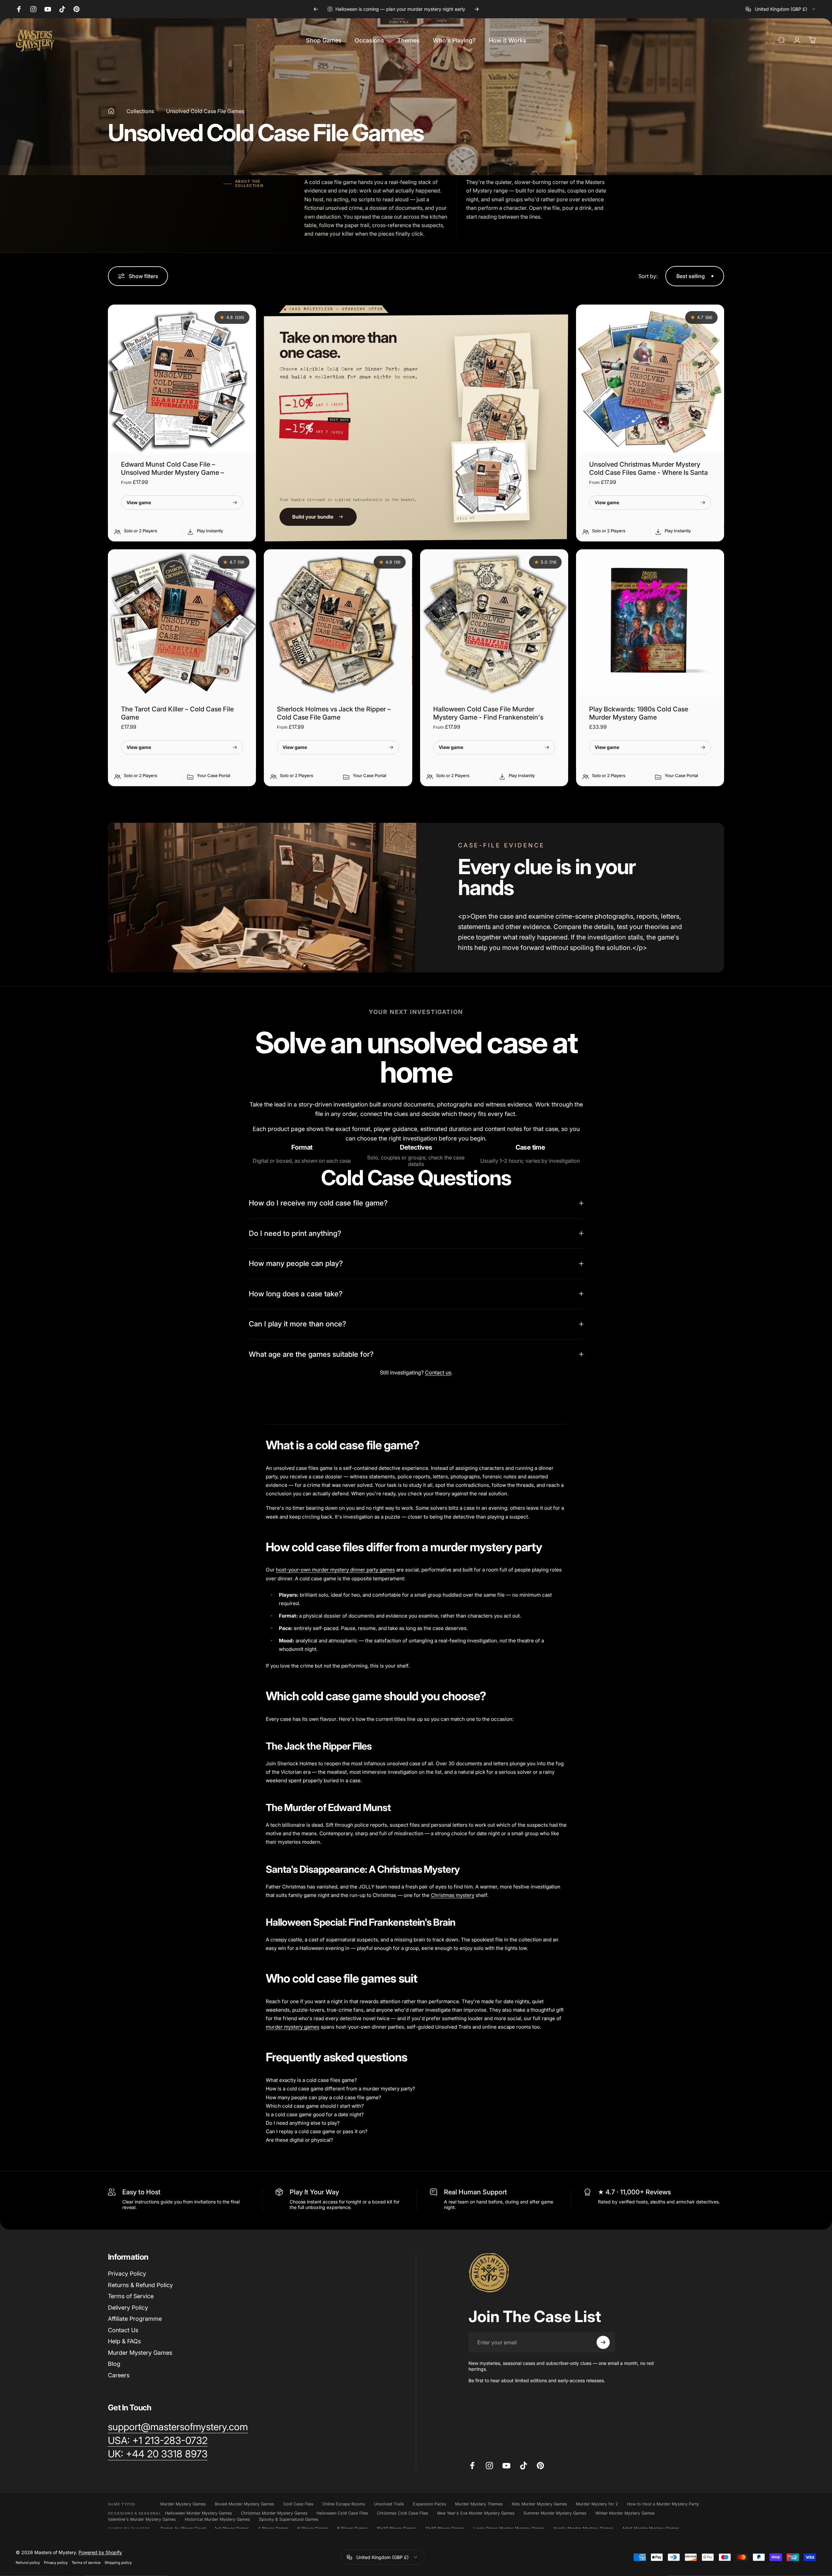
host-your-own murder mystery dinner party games (335, 1570)
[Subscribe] (603, 2342)
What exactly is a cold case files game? (311, 2080)
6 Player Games (313, 2528)
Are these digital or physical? (299, 2140)
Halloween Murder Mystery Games (199, 2513)
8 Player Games (352, 2528)
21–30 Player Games (445, 2528)
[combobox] (781, 9)
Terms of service (86, 2563)
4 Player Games (273, 2528)
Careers (119, 2375)
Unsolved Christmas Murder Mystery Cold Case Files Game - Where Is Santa (648, 468)
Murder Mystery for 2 (597, 2504)
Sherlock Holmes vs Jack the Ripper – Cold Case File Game (334, 713)
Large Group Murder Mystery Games (509, 2528)
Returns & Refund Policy (140, 2285)
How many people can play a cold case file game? (323, 2097)
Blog (114, 2364)
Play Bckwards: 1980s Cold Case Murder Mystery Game (639, 713)
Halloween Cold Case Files (342, 2513)
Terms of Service (131, 2296)
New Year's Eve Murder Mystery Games (476, 2513)
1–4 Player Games (232, 2528)
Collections (140, 111)
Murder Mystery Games (140, 2353)
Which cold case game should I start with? (315, 2106)
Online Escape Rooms (344, 2504)
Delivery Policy (128, 2308)
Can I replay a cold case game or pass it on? (317, 2131)
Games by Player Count (183, 2528)
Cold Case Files (298, 2504)
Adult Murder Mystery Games (651, 2528)
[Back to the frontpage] (111, 111)
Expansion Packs (430, 2504)
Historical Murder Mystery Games (217, 2519)
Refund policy (28, 2563)
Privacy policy (56, 2563)
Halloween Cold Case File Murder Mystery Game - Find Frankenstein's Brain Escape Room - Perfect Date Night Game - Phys (494, 721)
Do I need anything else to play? (303, 2123)
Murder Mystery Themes (479, 2504)
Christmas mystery (453, 1895)
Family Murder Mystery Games (584, 2528)
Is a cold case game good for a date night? (315, 2114)
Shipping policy (118, 2563)
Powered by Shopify (100, 2552)
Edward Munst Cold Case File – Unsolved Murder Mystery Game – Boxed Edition (172, 473)
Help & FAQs (124, 2341)
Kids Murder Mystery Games (539, 2504)
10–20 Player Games (396, 2528)
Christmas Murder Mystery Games (274, 2513)
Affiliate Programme (135, 2319)
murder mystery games (293, 2027)
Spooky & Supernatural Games (289, 2519)
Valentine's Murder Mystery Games (142, 2519)
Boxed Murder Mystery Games (245, 2504)
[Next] (477, 9)
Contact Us (123, 2330)
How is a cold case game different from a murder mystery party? (340, 2089)
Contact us (438, 1372)
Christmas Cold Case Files (403, 2513)
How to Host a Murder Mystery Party (663, 2504)
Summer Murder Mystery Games (555, 2513)
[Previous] (316, 9)
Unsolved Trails (389, 2504)
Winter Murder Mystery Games (625, 2513)
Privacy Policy (127, 2274)
